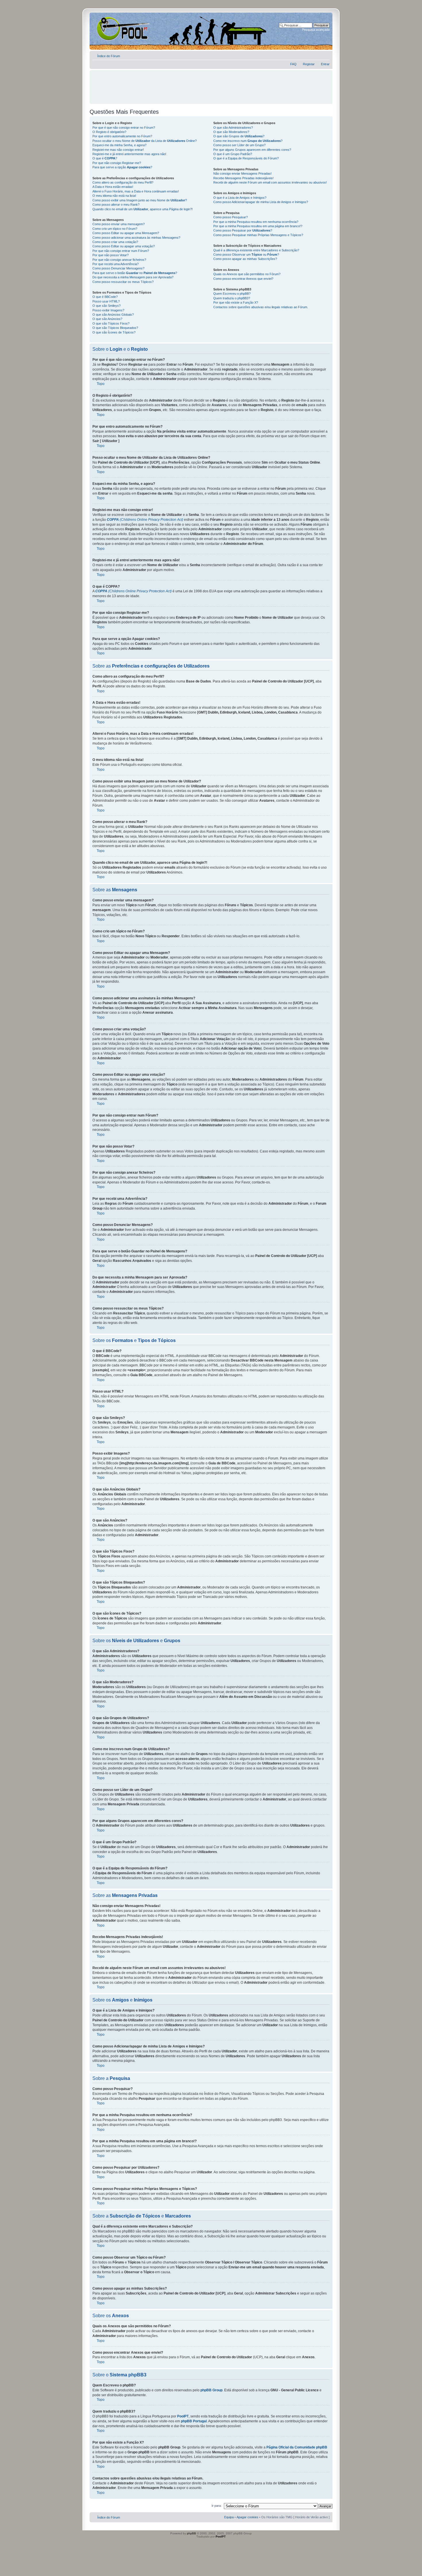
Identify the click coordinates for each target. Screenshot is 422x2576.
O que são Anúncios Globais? (113, 315)
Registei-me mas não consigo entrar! (118, 150)
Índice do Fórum (109, 56)
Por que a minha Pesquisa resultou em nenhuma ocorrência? (256, 222)
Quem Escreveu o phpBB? (232, 294)
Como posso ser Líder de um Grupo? (239, 145)
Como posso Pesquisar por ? (243, 230)
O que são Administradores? (233, 128)
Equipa (229, 2517)
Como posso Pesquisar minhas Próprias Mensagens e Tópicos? (258, 235)
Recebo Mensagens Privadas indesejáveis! (243, 178)
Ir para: (217, 2506)
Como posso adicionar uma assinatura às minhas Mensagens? (136, 238)
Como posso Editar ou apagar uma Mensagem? (126, 233)
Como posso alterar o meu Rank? (116, 205)
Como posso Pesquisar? (231, 217)
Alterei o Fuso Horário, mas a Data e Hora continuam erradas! (136, 191)
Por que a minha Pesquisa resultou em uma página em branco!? (258, 226)
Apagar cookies (247, 2517)
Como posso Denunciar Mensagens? (118, 268)
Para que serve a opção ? (122, 167)
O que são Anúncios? (107, 319)
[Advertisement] (211, 84)
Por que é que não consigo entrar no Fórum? (124, 128)
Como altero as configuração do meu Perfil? (123, 182)
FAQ (293, 64)
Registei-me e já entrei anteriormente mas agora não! (129, 154)
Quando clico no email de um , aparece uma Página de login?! (143, 209)
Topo (101, 384)
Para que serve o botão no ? (135, 273)
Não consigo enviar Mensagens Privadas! (242, 173)
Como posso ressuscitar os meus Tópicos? (123, 282)
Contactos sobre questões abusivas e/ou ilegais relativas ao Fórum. (261, 307)
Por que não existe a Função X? (236, 302)
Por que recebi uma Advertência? (116, 264)
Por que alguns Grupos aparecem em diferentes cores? (252, 150)
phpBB (191, 2533)
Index (108, 28)
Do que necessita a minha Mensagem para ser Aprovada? (133, 277)
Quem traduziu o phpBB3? (232, 298)
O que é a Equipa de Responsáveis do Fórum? (246, 158)
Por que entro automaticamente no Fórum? (122, 136)
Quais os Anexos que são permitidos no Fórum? (247, 274)
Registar (309, 64)
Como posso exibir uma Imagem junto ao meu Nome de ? (140, 200)
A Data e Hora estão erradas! (113, 187)
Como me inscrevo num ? (248, 141)
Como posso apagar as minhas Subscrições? (245, 259)
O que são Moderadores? (231, 132)
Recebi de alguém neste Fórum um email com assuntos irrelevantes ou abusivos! (270, 182)
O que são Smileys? (107, 306)
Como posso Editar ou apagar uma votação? (124, 246)
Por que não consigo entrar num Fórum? (121, 251)
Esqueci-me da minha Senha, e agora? (119, 145)
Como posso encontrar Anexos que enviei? (243, 279)
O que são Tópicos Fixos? (111, 323)
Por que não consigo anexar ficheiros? (119, 260)
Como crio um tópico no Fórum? (115, 229)
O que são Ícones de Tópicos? (114, 332)
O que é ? (105, 158)
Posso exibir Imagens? (108, 310)
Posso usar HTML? (106, 301)
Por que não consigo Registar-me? (117, 163)
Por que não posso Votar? (111, 255)
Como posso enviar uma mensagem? (119, 224)
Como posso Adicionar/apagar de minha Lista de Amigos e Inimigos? (261, 202)
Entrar (325, 64)
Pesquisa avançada (316, 30)
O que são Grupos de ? (239, 136)
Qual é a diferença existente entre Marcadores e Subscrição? (256, 250)
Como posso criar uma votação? (115, 242)
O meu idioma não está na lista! (114, 196)
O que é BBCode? (105, 297)
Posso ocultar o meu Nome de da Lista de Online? (145, 141)
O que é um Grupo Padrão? (233, 154)
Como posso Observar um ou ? (246, 254)
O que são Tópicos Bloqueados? (115, 328)
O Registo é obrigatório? (109, 132)
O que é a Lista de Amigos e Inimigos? (240, 198)
